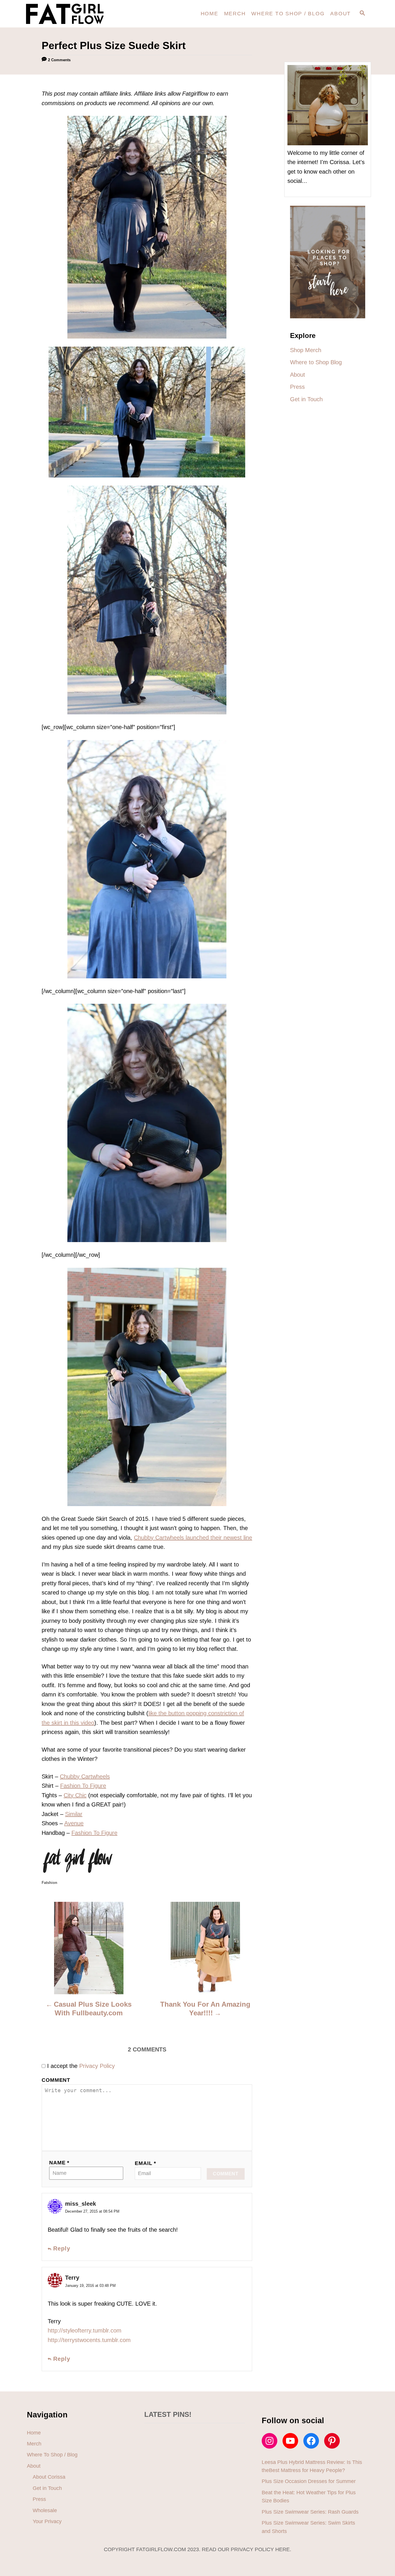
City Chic (75, 1795)
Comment (56, 2080)
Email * (145, 2163)
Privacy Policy (97, 2066)
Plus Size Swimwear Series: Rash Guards (310, 2512)
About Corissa (49, 2477)
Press (39, 2499)
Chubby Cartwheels (85, 1776)
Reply (62, 2249)
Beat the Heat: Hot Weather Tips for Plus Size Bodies (309, 2497)
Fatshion (49, 1883)
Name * (59, 2163)
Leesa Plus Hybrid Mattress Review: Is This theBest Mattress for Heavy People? (312, 2466)
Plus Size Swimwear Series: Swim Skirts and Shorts (308, 2527)
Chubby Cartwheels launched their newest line (193, 1538)
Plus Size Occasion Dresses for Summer (309, 2481)
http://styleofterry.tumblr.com (85, 2330)
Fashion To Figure (83, 1786)
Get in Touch (47, 2488)
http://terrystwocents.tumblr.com (89, 2340)
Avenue (74, 1823)
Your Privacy (47, 2521)
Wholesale (45, 2510)
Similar (74, 1814)
